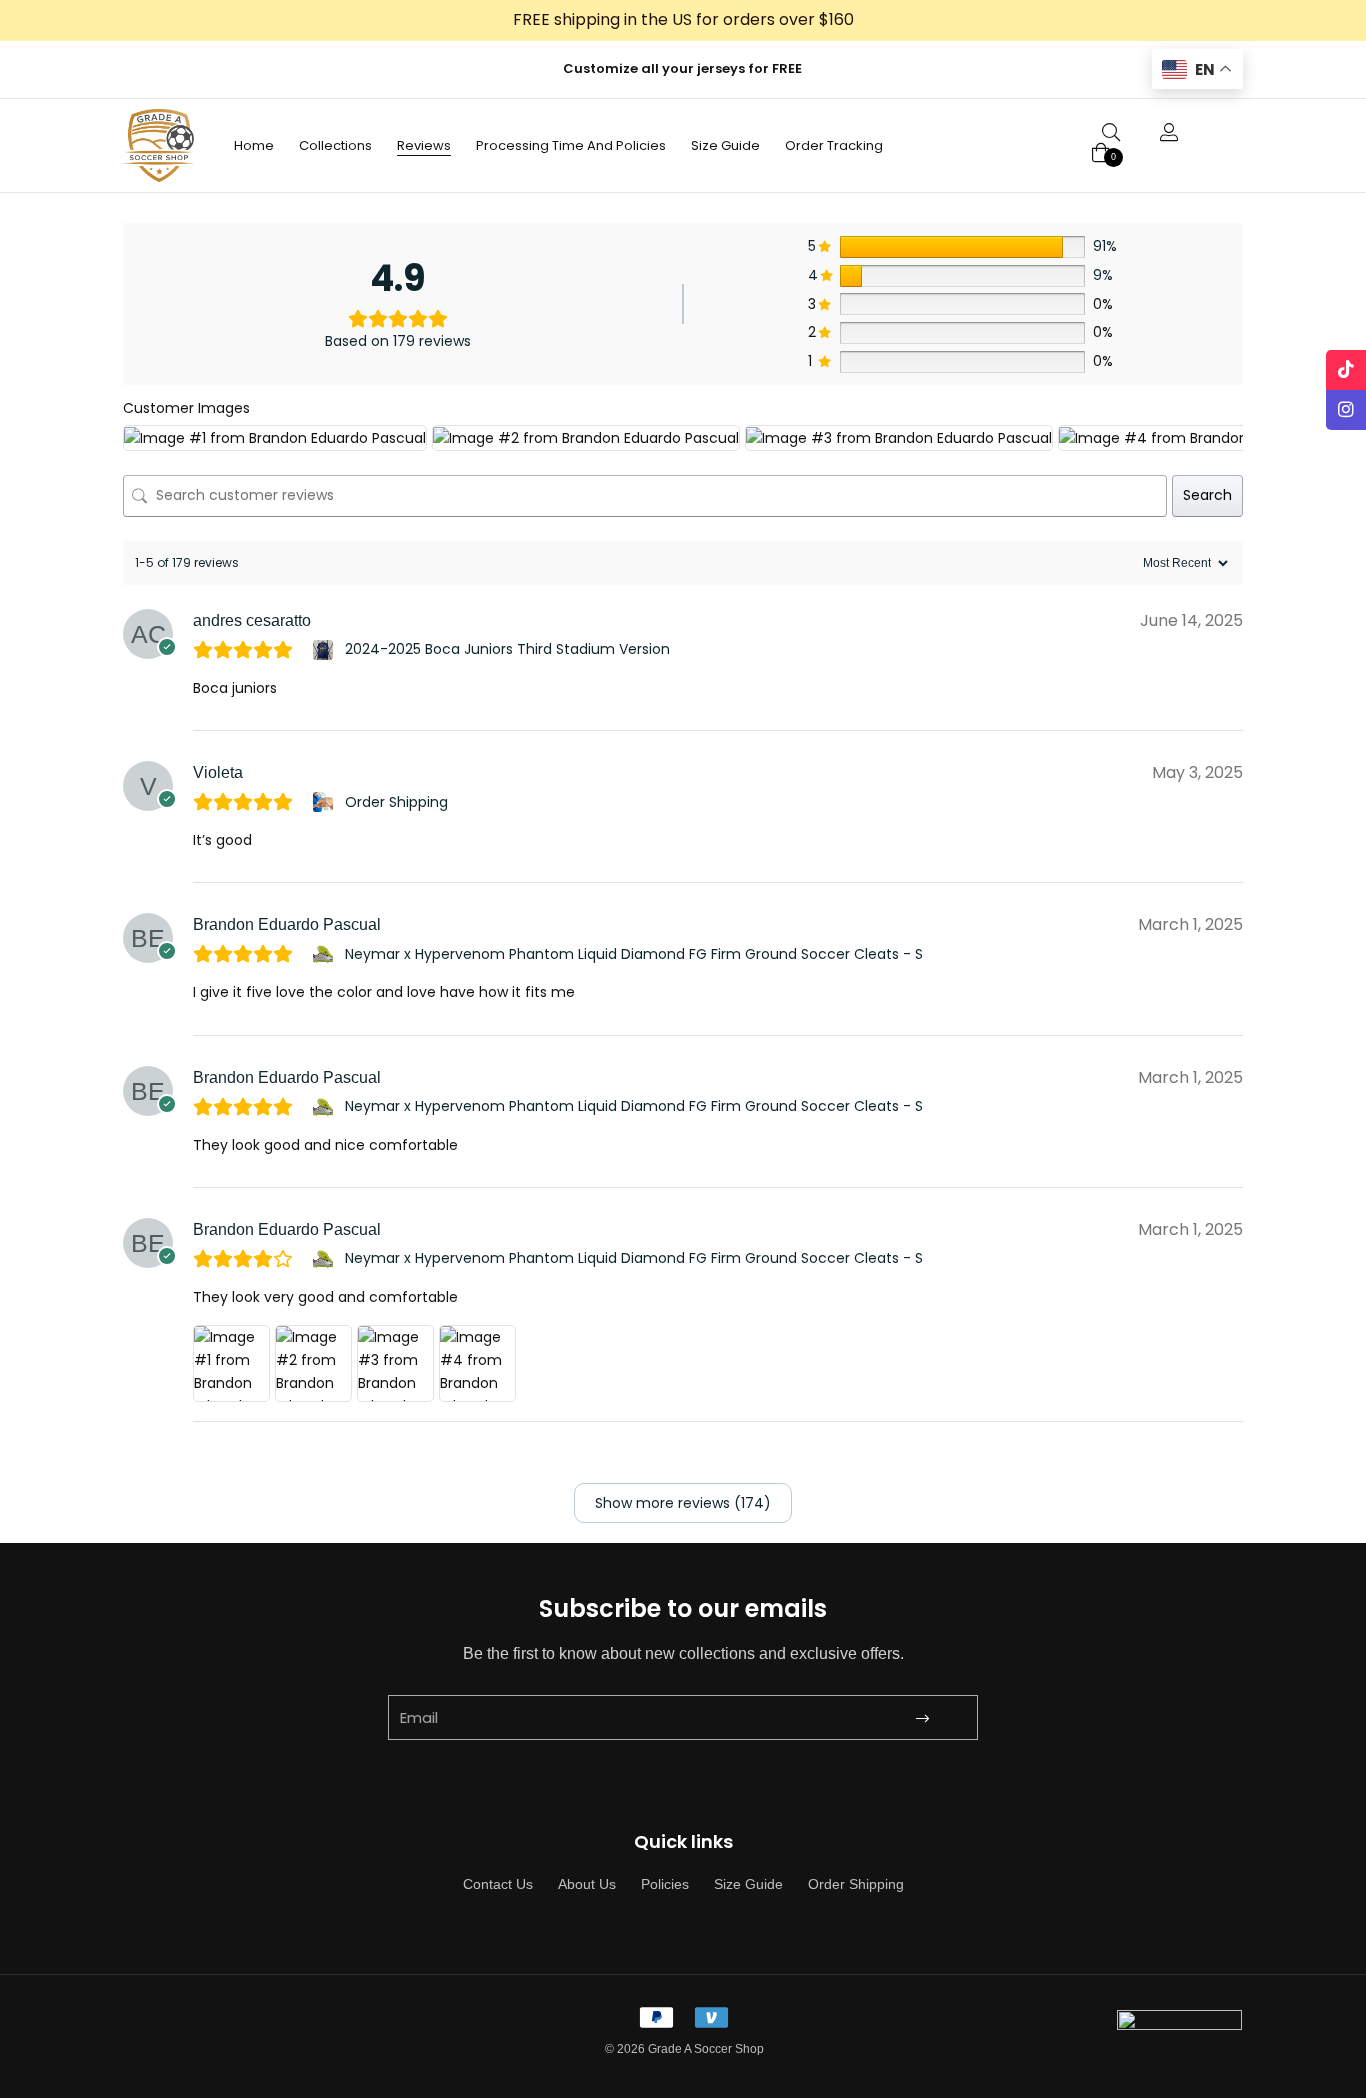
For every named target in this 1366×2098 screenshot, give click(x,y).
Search (1207, 495)
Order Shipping (396, 802)
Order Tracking (834, 145)
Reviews (424, 145)
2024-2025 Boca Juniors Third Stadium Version (507, 649)
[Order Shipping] (325, 802)
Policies (665, 1884)
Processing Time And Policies (571, 145)
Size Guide (725, 145)
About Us (587, 1884)
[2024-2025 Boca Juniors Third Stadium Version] (325, 650)
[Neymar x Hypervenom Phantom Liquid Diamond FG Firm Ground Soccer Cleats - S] (325, 954)
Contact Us (498, 1884)
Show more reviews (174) (683, 1503)
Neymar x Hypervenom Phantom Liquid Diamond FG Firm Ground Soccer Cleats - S (634, 954)
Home (254, 145)
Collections (335, 145)
